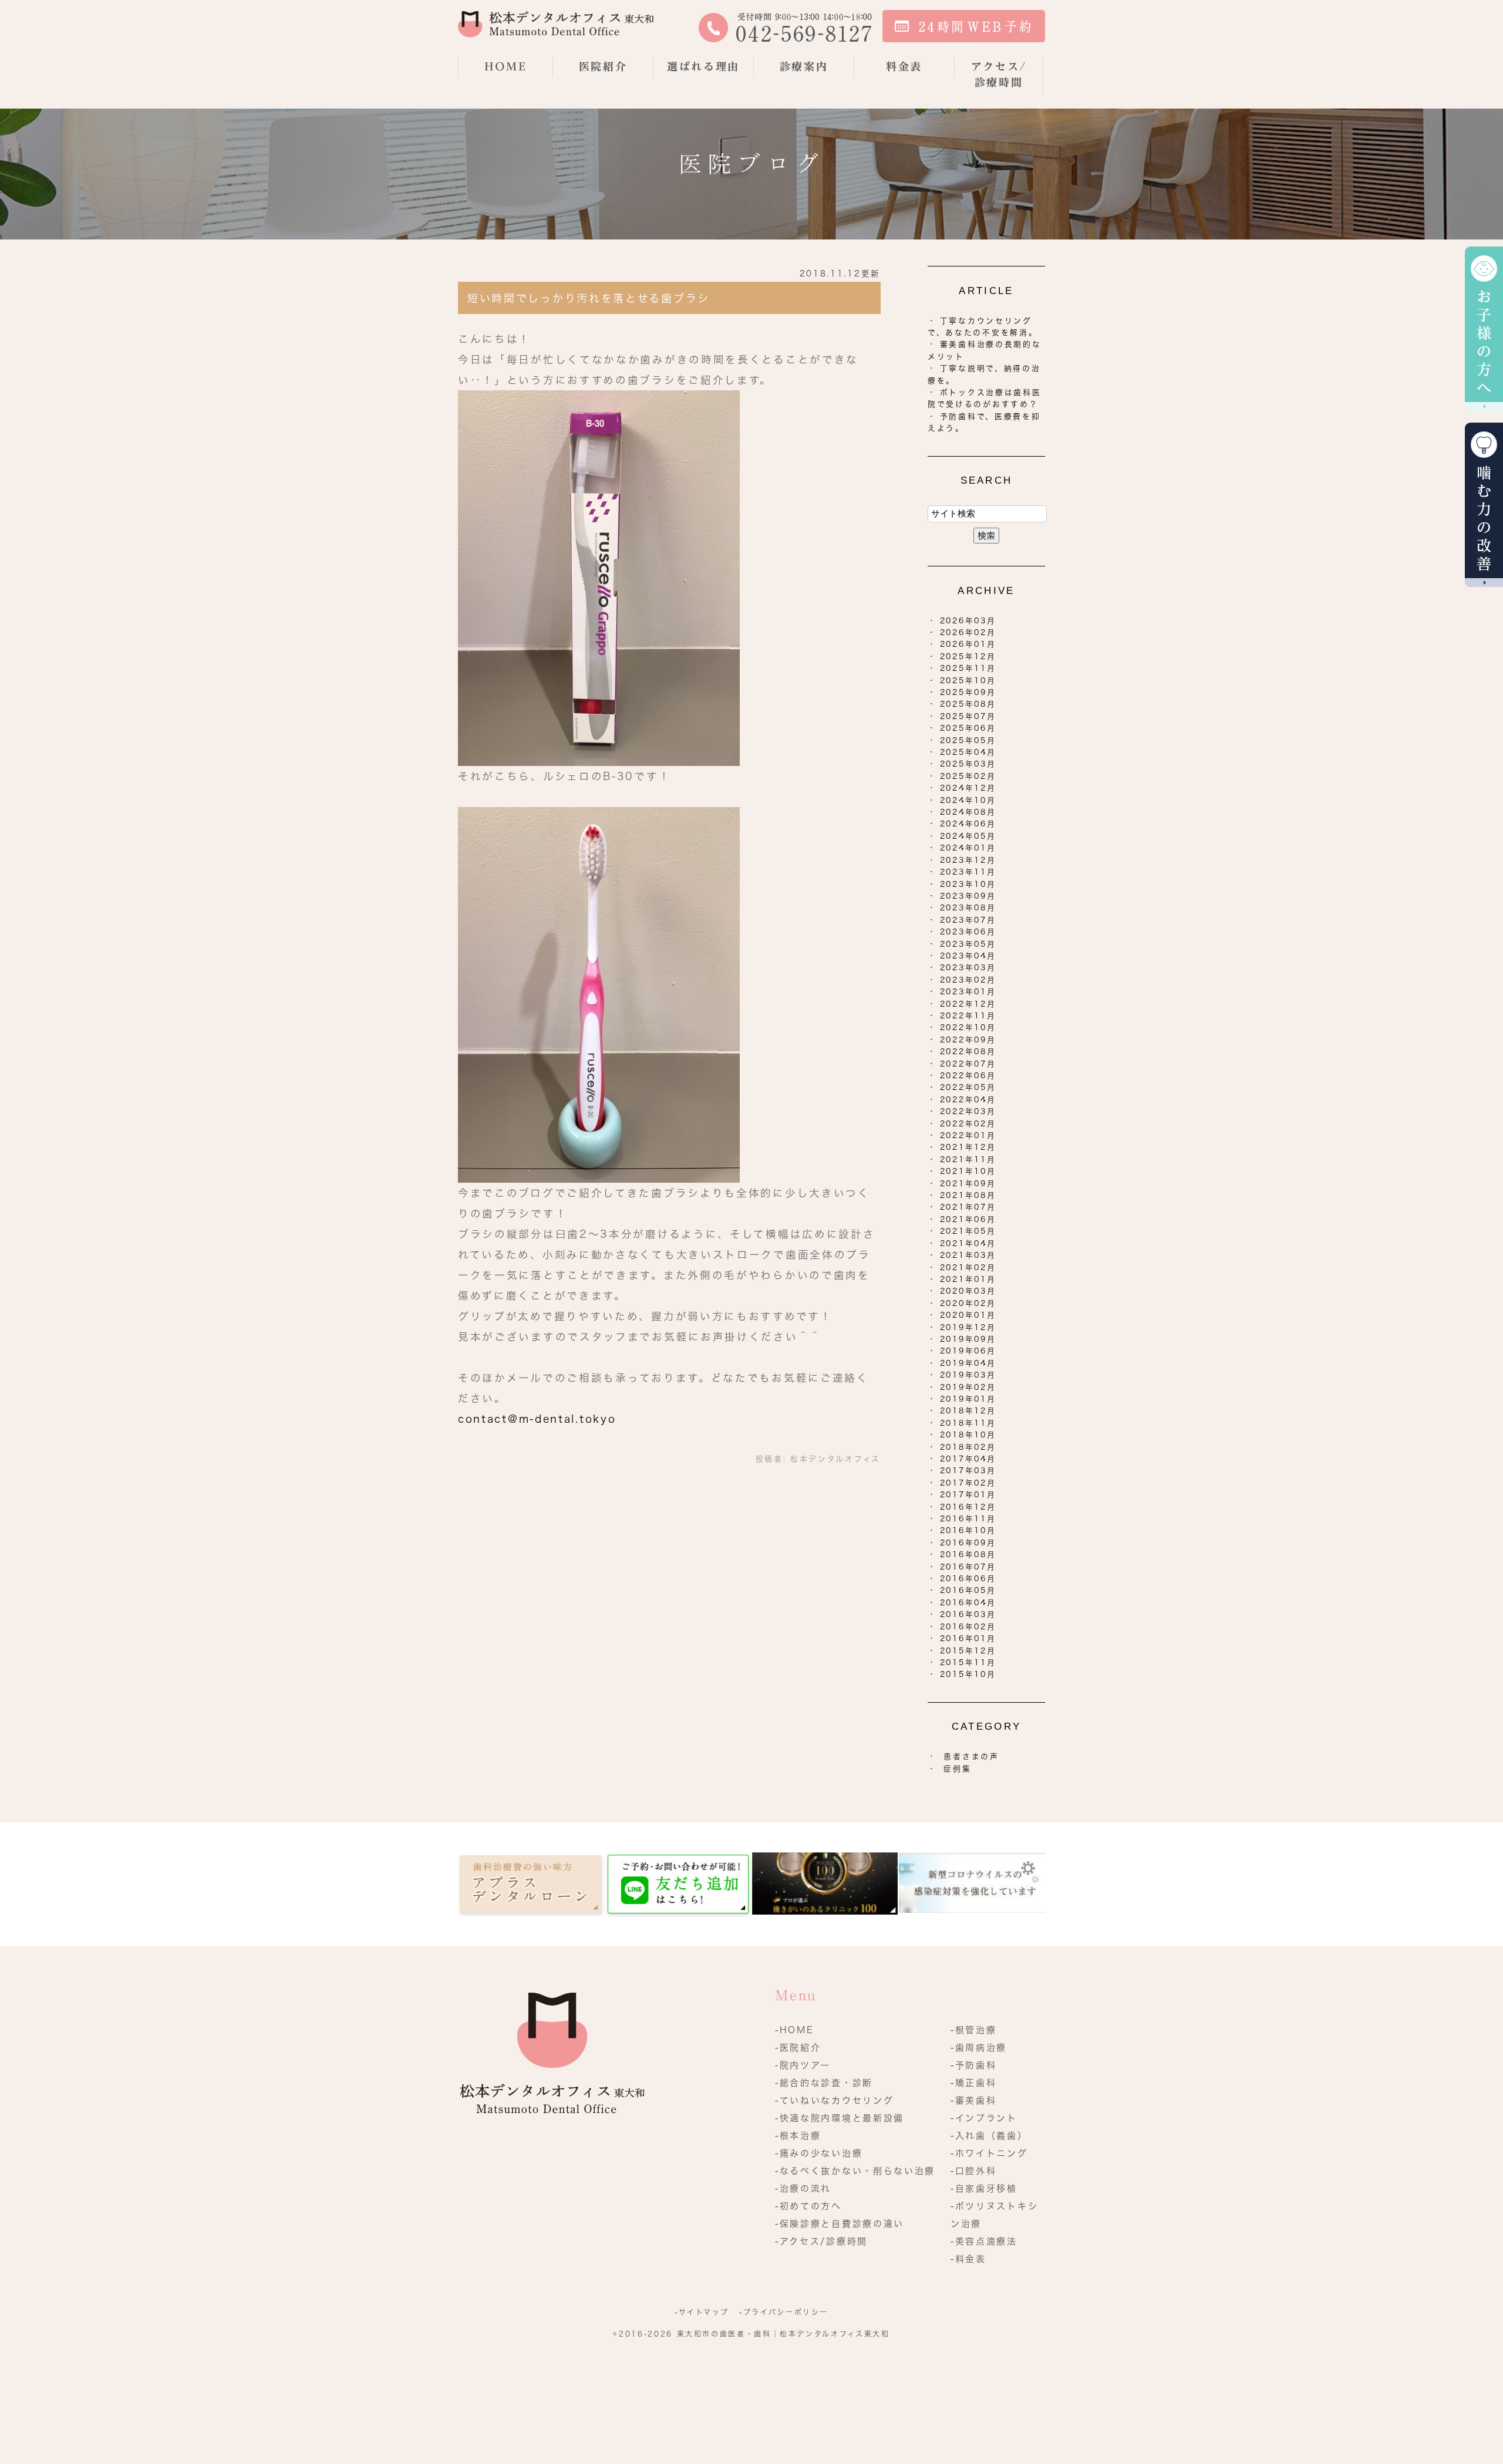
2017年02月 (968, 1483)
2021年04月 (968, 1243)
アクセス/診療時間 (999, 74)
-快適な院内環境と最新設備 (840, 2118)
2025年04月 (968, 752)
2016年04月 (968, 1603)
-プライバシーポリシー (784, 2312)
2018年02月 (968, 1447)
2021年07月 (968, 1207)
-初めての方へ (808, 2206)
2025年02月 (968, 776)
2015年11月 (968, 1663)
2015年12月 (968, 1651)
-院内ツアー (803, 2065)
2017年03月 (968, 1471)
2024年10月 (968, 800)
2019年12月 (968, 1327)
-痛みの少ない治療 (819, 2153)
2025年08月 (968, 704)
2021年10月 (968, 1171)
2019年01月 (968, 1399)
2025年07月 (968, 716)
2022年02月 (968, 1124)
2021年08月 (968, 1195)
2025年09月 (968, 692)
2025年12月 (968, 656)
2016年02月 (968, 1627)
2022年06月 (968, 1076)
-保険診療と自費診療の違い (840, 2224)
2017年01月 (968, 1495)
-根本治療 (798, 2136)
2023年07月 (968, 920)
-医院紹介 (798, 2048)
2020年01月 (968, 1315)
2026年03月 (968, 621)
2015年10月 (968, 1674)
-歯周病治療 (979, 2048)
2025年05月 (968, 740)
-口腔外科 (974, 2171)
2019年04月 (968, 1363)
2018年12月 (968, 1411)
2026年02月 (968, 632)
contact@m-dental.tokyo (537, 1419)
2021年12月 (968, 1147)
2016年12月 (968, 1507)
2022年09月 (968, 1040)
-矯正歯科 (974, 2083)
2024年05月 (968, 836)
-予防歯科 (974, 2065)
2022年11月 (968, 1016)
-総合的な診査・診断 (824, 2083)
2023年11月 (968, 872)
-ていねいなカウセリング (834, 2100)
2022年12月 (968, 1004)
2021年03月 (968, 1255)
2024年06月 (968, 824)
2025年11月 (968, 668)
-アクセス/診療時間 (821, 2241)
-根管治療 (974, 2030)
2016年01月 (968, 1638)
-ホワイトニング (989, 2153)
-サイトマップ (702, 2312)
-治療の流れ (803, 2188)
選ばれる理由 (703, 66)
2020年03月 (968, 1291)
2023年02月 (968, 980)
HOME (506, 66)
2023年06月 (968, 932)
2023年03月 (968, 968)
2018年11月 (968, 1423)
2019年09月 (968, 1339)
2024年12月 (968, 788)
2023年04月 (968, 956)
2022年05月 (968, 1087)
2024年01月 (968, 848)
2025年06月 (968, 728)
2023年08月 (968, 908)
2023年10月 (968, 884)
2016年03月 (968, 1614)
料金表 (904, 66)
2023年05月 (968, 944)
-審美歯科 (974, 2100)
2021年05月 (968, 1231)
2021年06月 (968, 1219)
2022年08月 (968, 1052)
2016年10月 (968, 1530)
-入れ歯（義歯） (989, 2136)
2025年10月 (968, 681)
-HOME (795, 2030)
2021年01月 (968, 1279)
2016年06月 (968, 1579)
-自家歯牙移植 (984, 2188)
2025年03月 (968, 764)
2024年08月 (968, 812)
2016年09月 (968, 1543)
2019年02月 (968, 1387)
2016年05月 (968, 1590)
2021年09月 (968, 1184)
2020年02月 (968, 1303)
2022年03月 (968, 1111)
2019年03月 (968, 1375)
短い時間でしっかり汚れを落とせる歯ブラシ (589, 298)
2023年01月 (968, 992)
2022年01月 (968, 1135)
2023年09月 (968, 896)
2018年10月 (968, 1435)
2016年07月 (968, 1567)
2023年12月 (968, 860)
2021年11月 (968, 1160)
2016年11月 (968, 1519)
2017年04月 (968, 1459)
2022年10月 (968, 1027)
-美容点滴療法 (984, 2241)
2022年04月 (968, 1100)
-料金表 (968, 2259)
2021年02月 (968, 1268)
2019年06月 (968, 1351)
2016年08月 (968, 1555)
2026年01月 (968, 644)
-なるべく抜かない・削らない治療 (855, 2171)
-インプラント (984, 2118)
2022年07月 (968, 1064)
